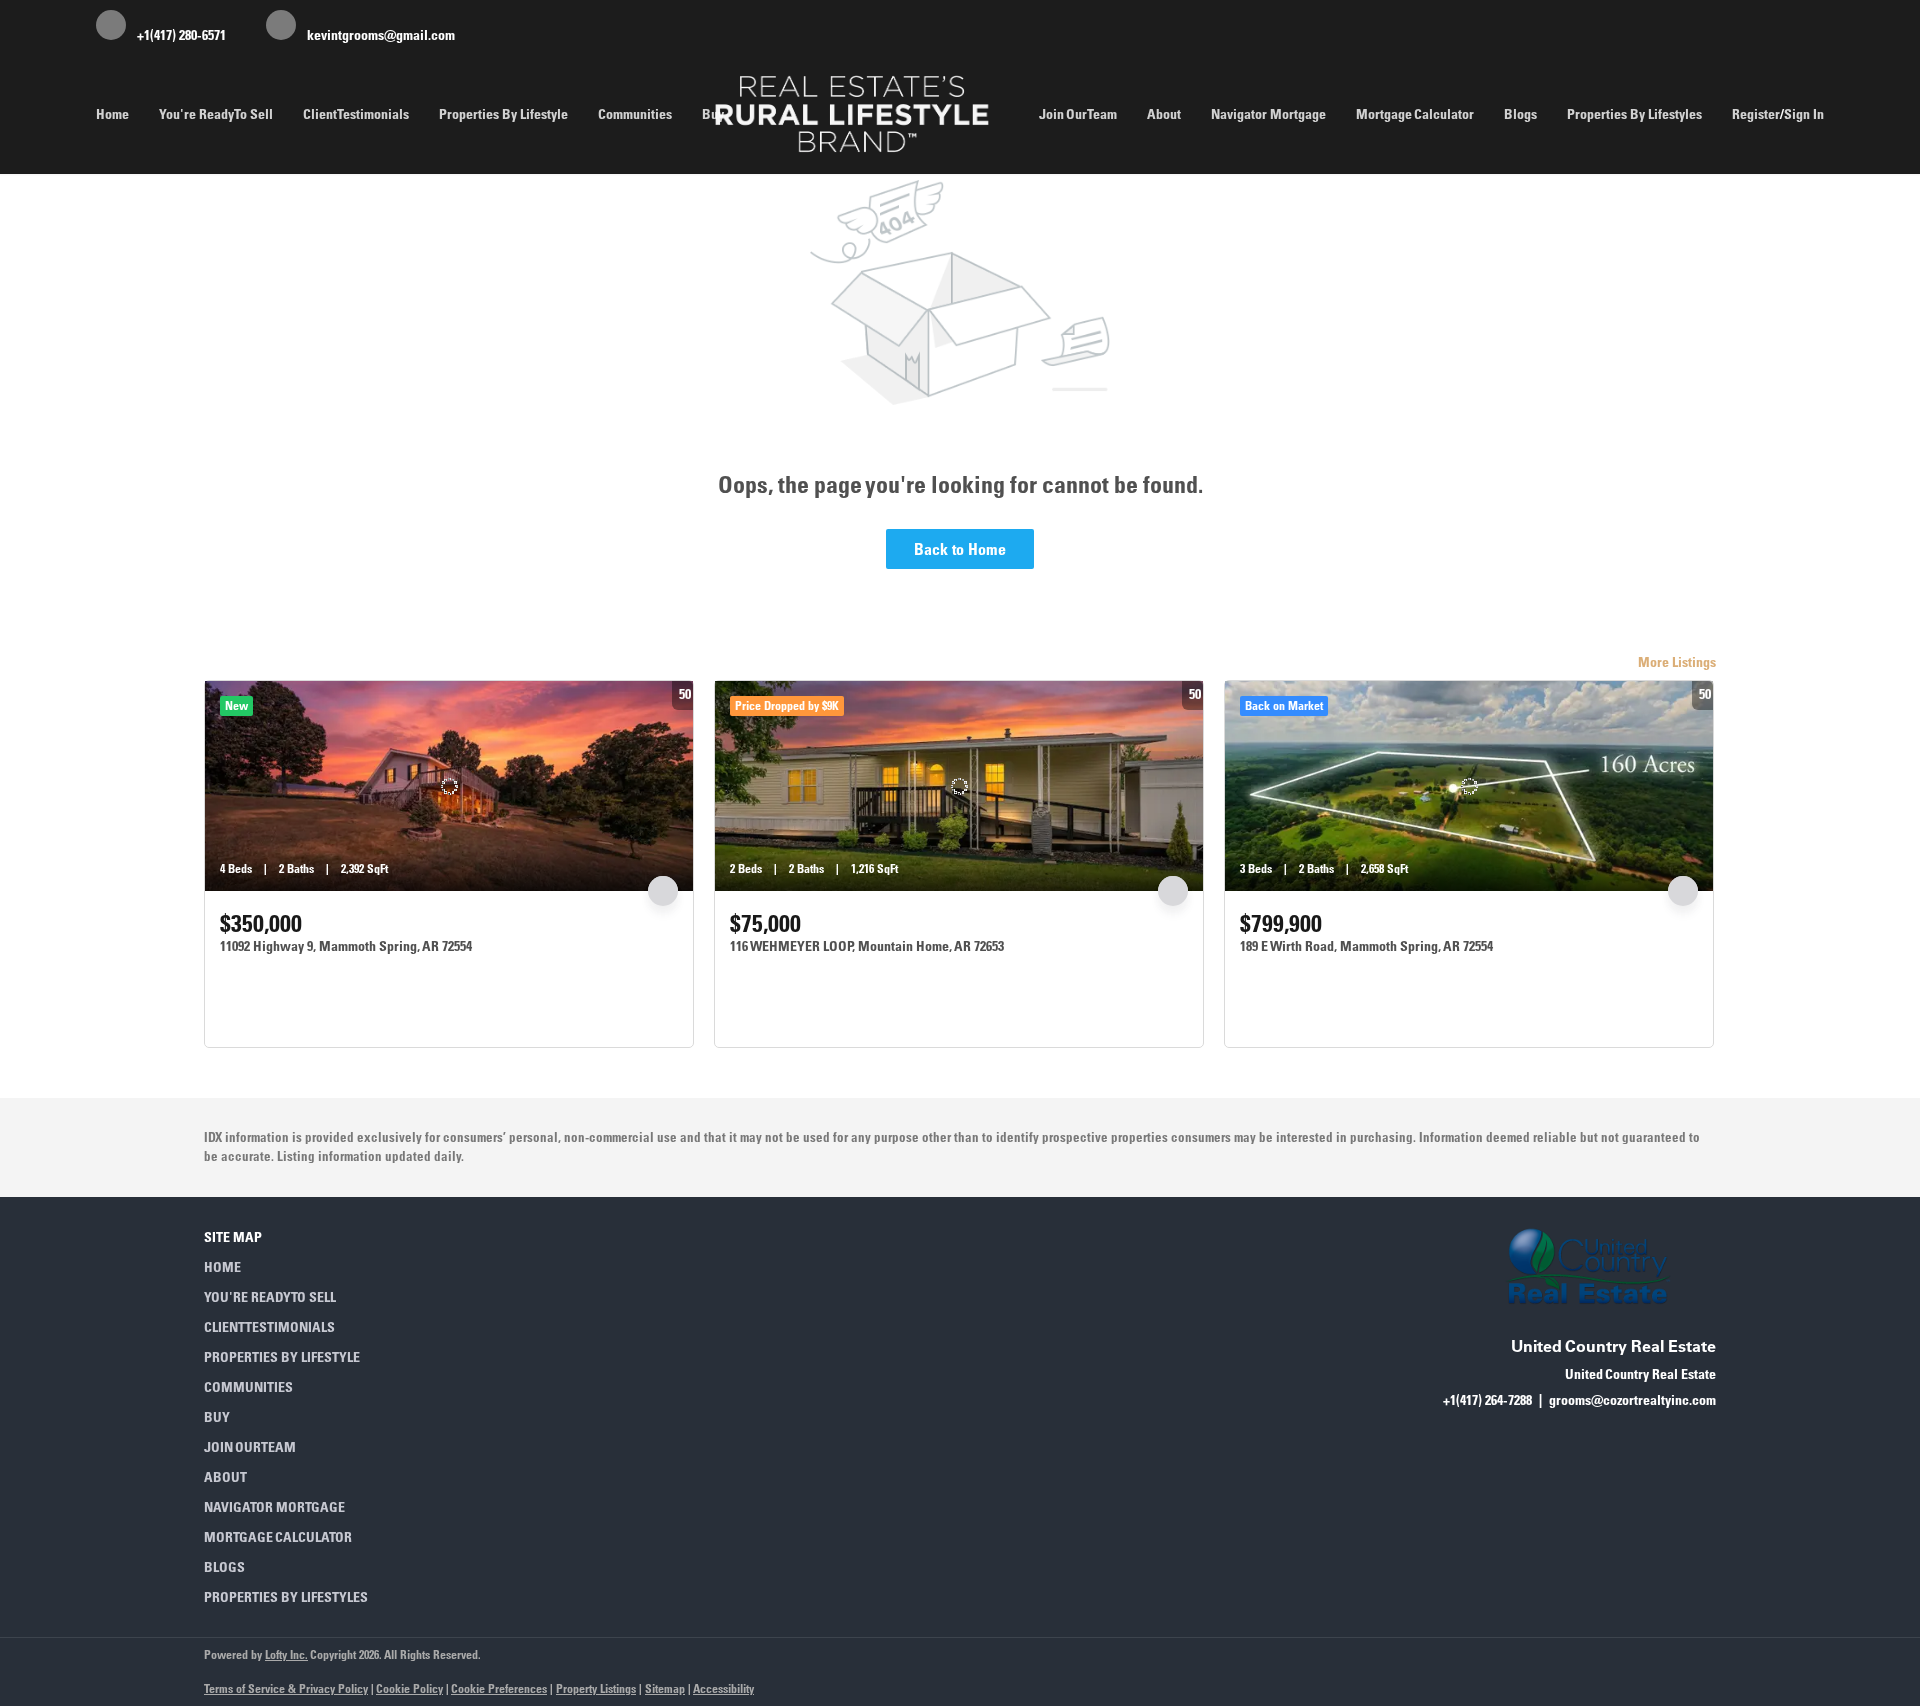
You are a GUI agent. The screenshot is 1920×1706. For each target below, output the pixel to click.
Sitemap (665, 1688)
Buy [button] (713, 114)
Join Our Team (1078, 114)
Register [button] (1756, 114)
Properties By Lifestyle (503, 114)
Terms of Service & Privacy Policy (286, 1688)
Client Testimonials (356, 114)
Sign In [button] (1804, 114)
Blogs (1520, 114)
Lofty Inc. (286, 1654)
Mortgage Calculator (1415, 114)
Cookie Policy (409, 1688)
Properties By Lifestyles (1634, 114)
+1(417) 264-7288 (1487, 1400)
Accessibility (723, 1688)
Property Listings (596, 1688)
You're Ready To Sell (216, 114)
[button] (292, 1267)
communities (635, 114)
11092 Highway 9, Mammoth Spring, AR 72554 (346, 946)
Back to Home (960, 549)
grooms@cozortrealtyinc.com (1632, 1400)
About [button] (1164, 114)
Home (112, 114)
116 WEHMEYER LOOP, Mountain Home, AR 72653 (867, 946)
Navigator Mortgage (1268, 114)
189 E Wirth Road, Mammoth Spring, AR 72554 (1366, 946)
